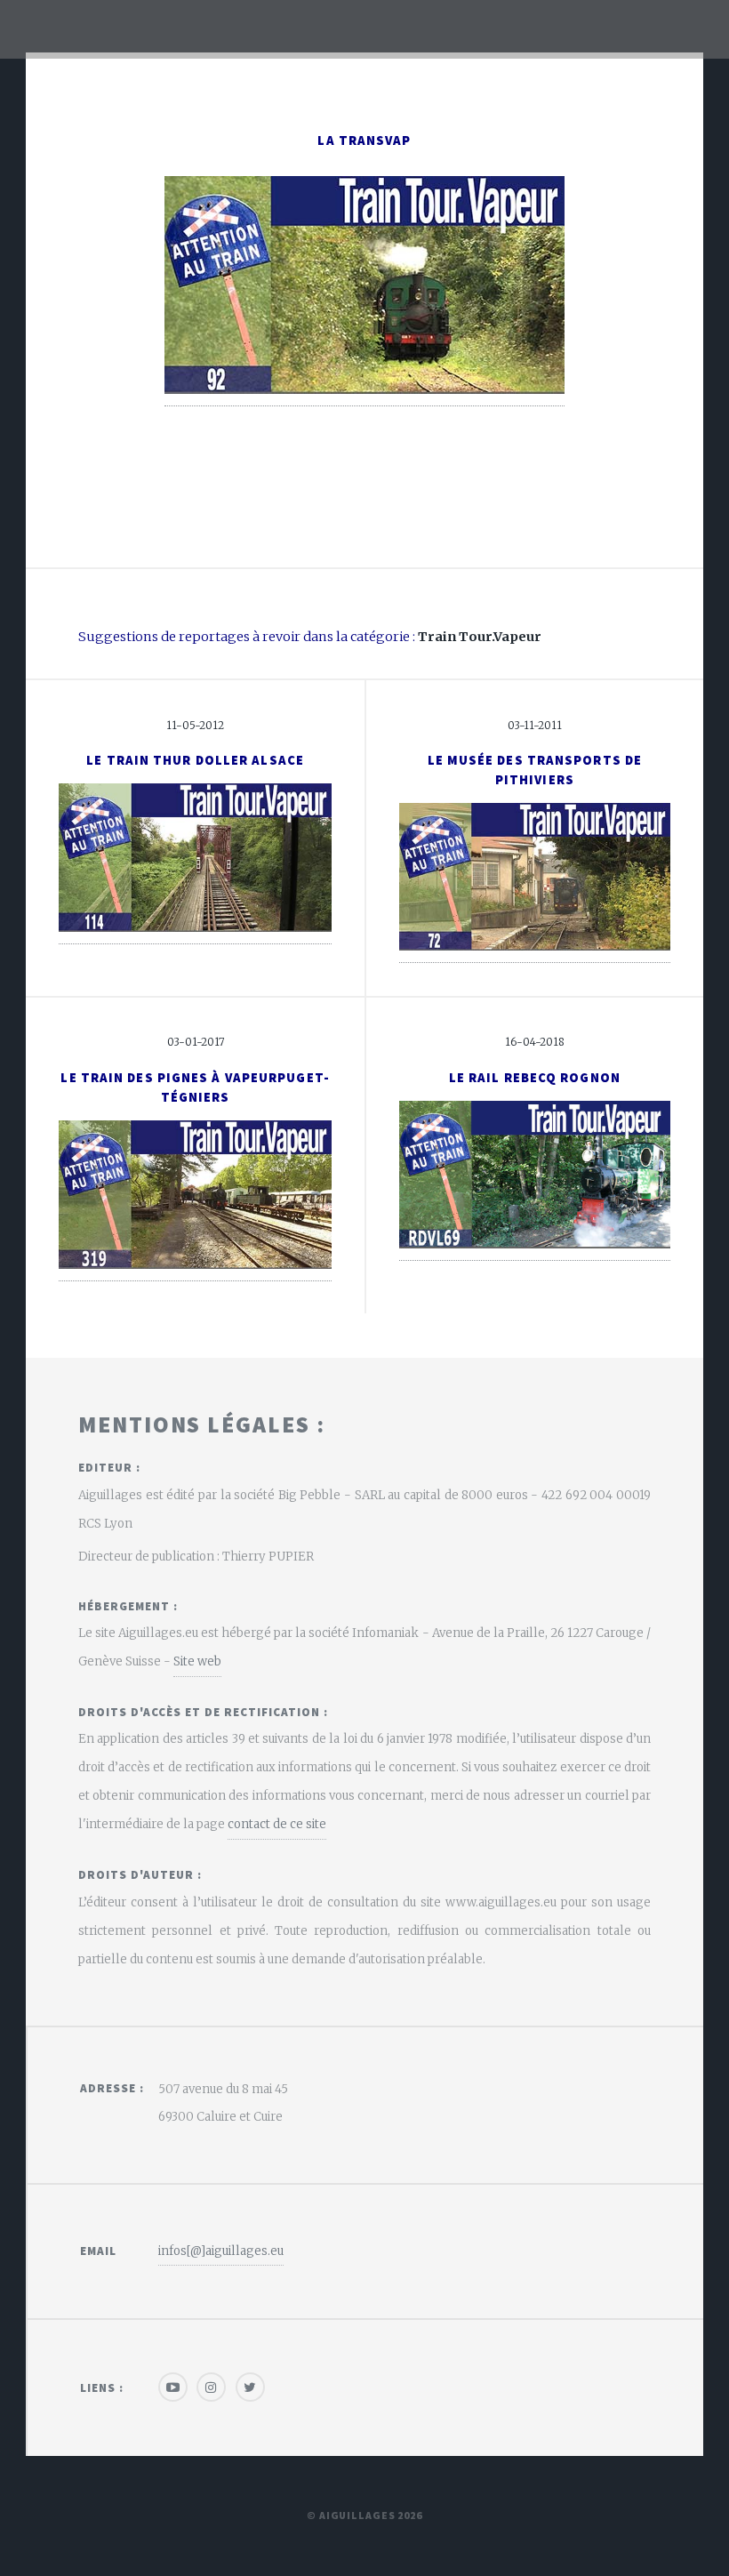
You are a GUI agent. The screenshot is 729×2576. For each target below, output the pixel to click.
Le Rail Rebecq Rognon (535, 1078)
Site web (197, 1661)
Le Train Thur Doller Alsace (195, 760)
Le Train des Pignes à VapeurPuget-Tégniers (195, 1087)
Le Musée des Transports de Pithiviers (535, 770)
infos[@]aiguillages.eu (221, 2251)
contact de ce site (277, 1824)
